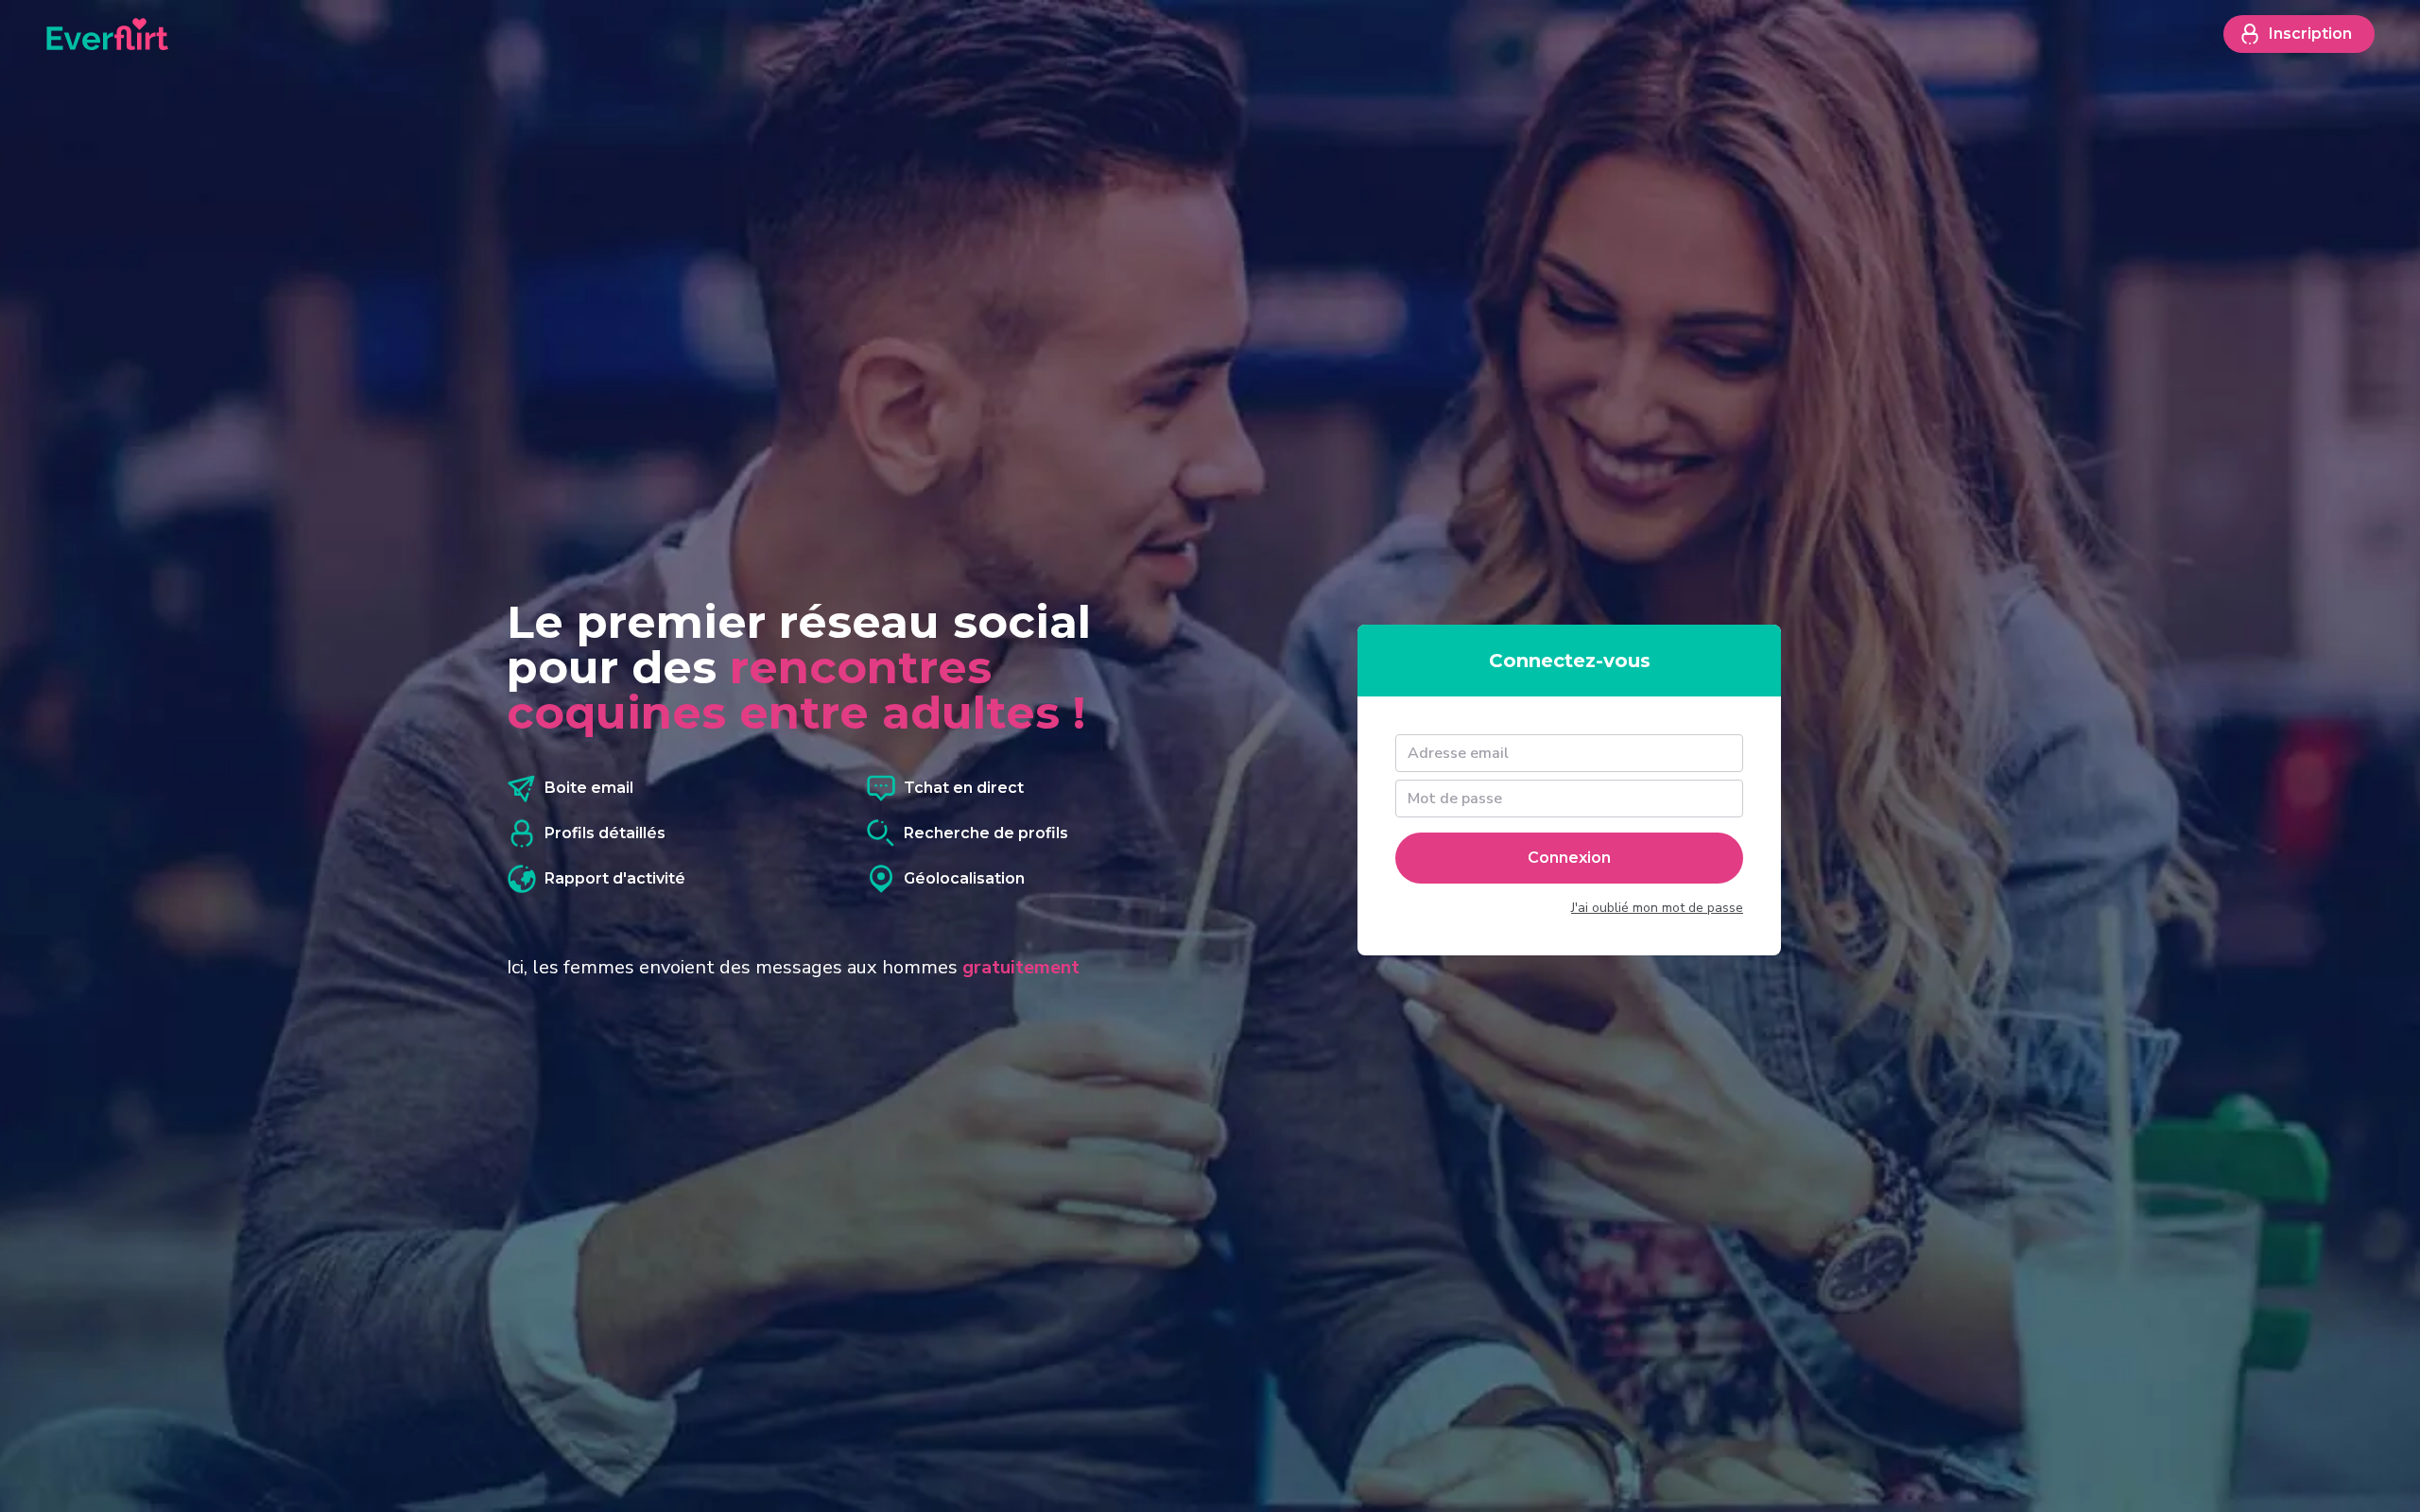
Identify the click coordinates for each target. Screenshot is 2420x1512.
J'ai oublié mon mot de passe (1657, 908)
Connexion (1569, 858)
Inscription (2310, 34)
